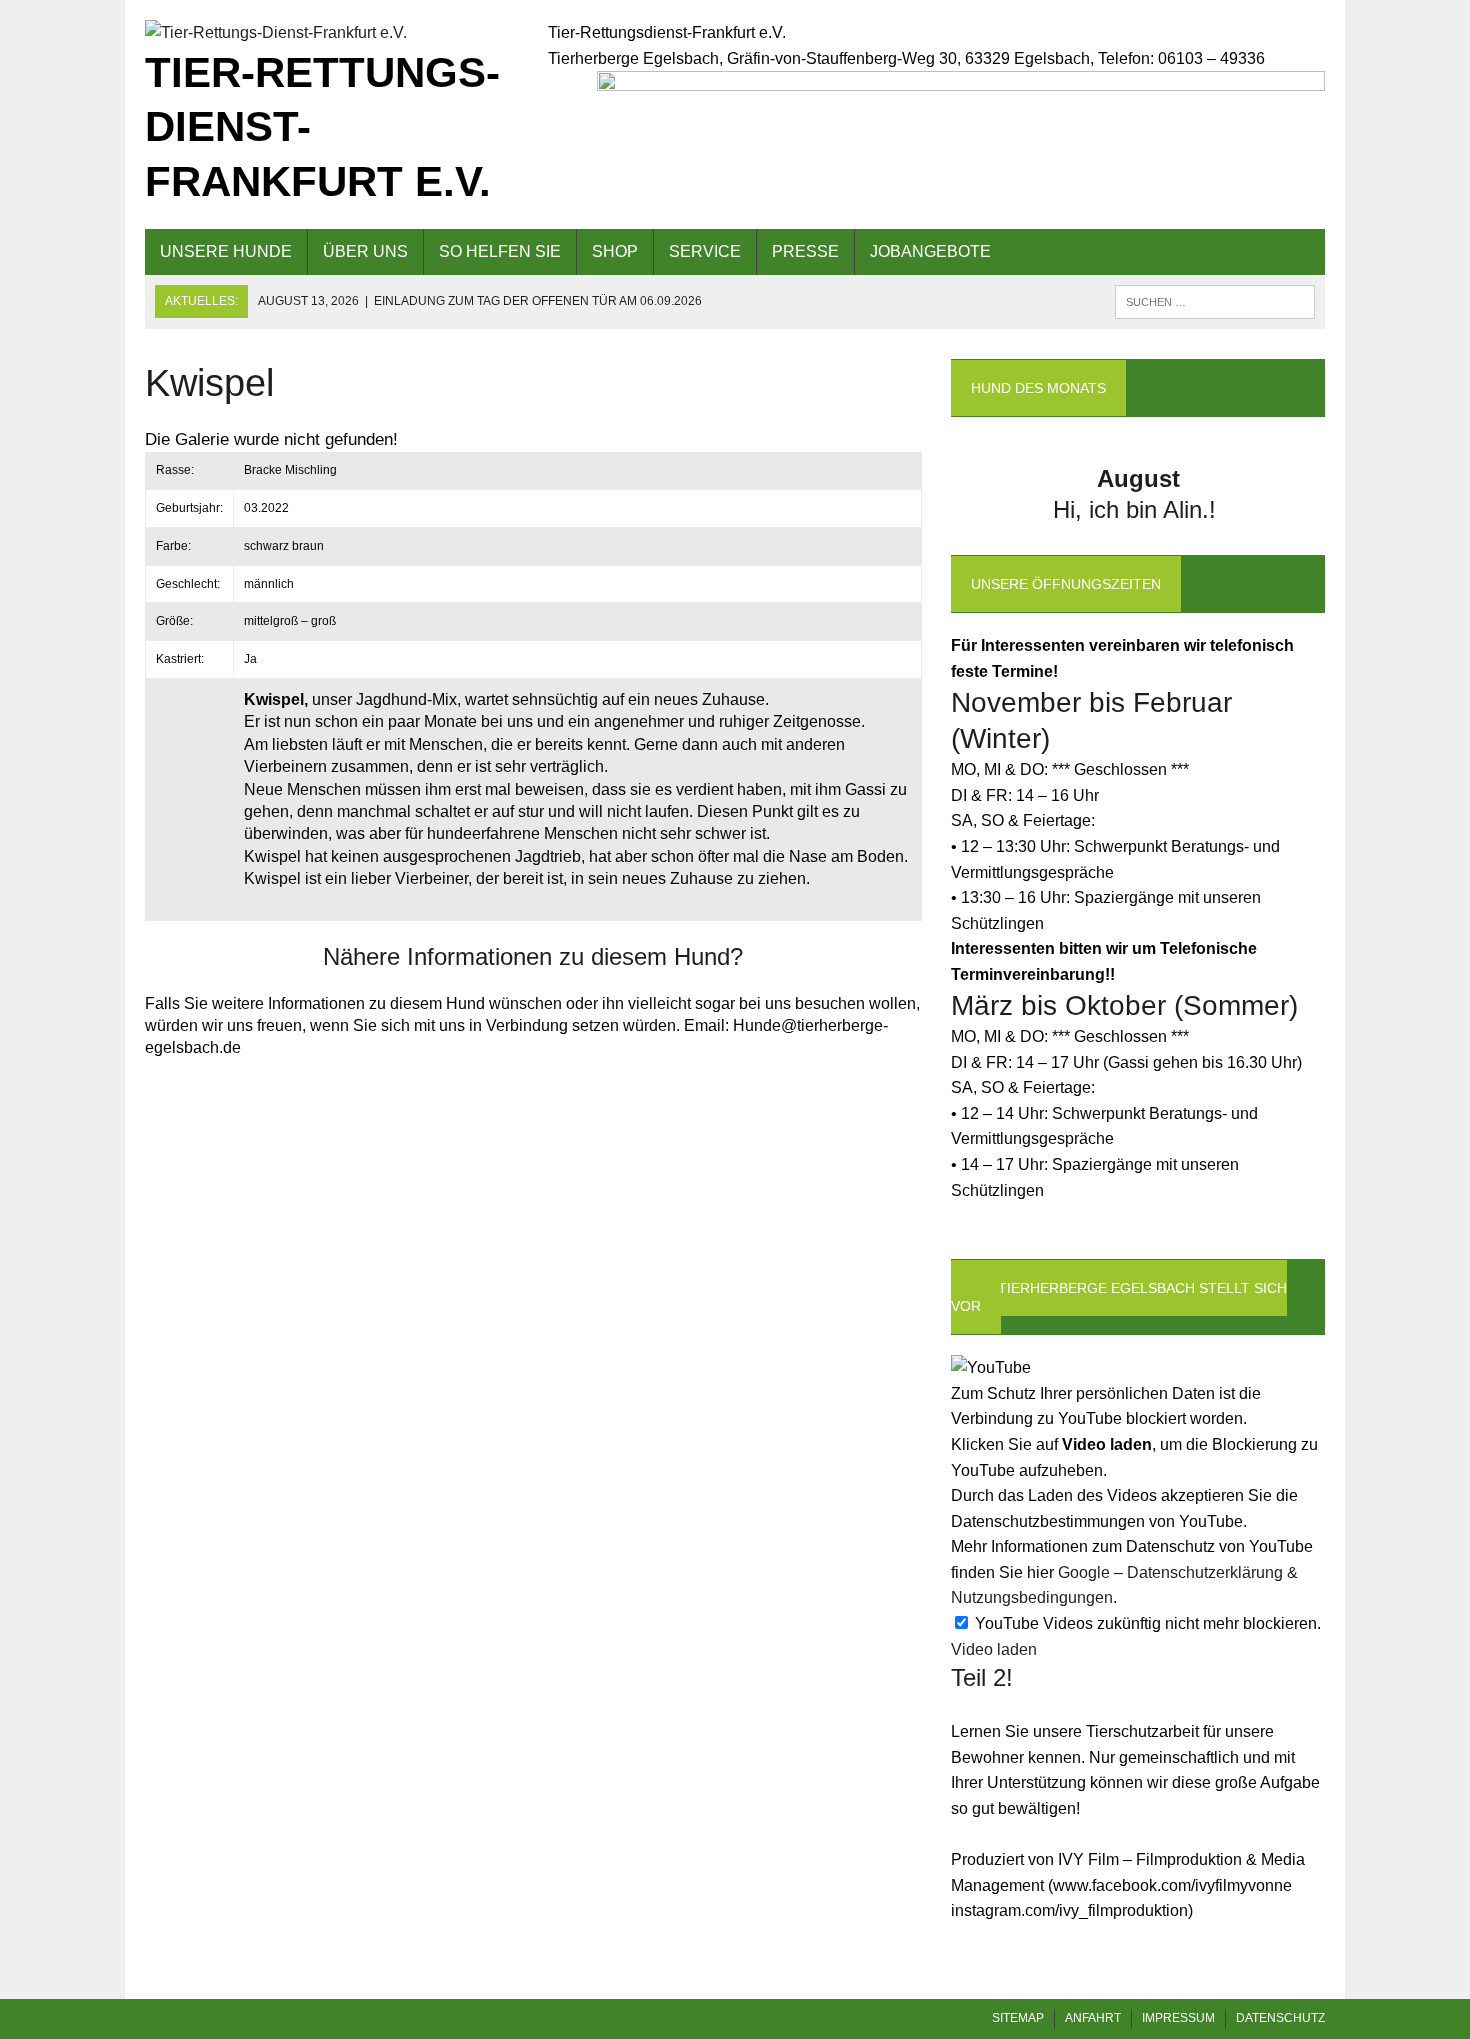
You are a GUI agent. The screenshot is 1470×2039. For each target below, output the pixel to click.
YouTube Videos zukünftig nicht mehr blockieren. (1146, 1623)
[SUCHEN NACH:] (1215, 300)
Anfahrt (1093, 2018)
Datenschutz (1280, 2018)
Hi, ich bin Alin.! (1138, 509)
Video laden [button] (994, 1649)
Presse (805, 251)
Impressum (1178, 2018)
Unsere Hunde (226, 251)
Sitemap (1018, 2018)
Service (705, 251)
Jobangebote (930, 251)
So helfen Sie (500, 251)
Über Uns (365, 251)
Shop (615, 251)
